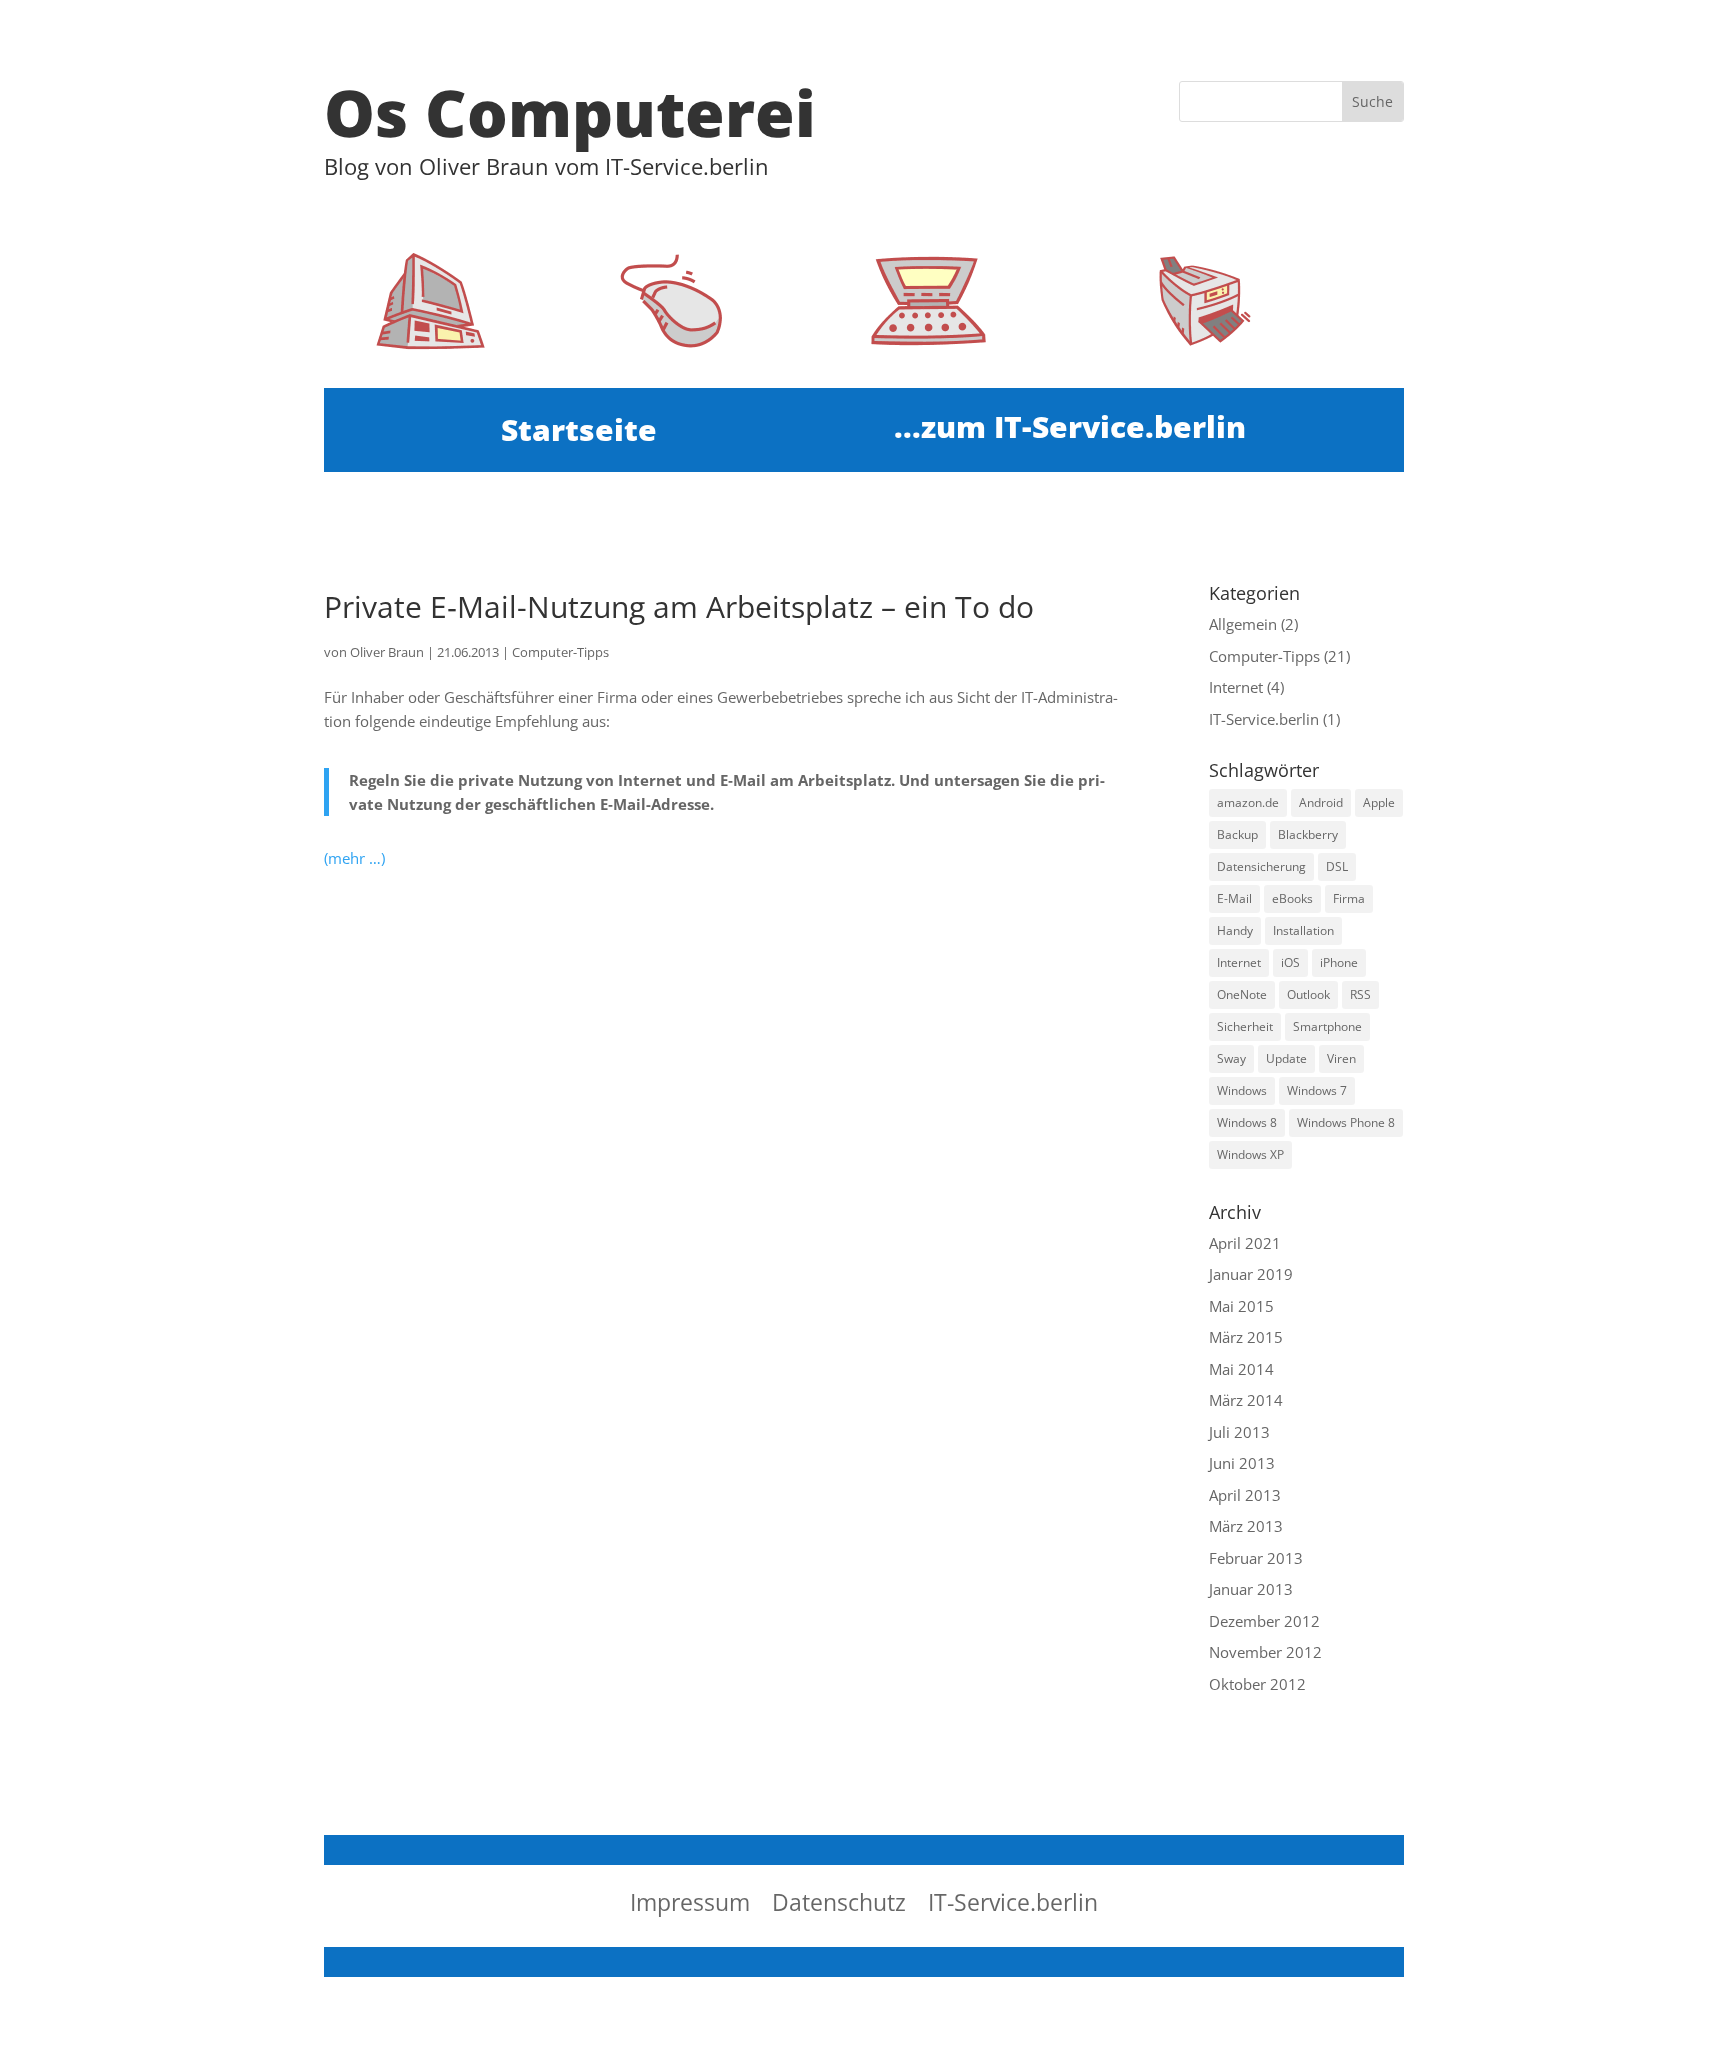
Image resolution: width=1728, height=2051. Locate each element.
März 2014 (1246, 1400)
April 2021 (1245, 1243)
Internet (1236, 687)
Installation (1303, 930)
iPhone (1339, 962)
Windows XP (1250, 1154)
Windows (1242, 1090)
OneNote (1242, 994)
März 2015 (1246, 1337)
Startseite (579, 434)
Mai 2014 (1241, 1369)
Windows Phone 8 (1346, 1122)
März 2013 (1246, 1526)
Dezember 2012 (1264, 1621)
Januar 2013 (1251, 1589)
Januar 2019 (1251, 1274)
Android (1321, 802)
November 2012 (1265, 1652)
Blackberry (1308, 834)
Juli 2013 (1239, 1432)
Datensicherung (1261, 866)
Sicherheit (1245, 1026)
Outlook (1308, 994)
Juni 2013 (1242, 1463)
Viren (1341, 1058)
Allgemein (1243, 624)
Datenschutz (839, 1906)
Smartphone (1327, 1026)
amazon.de (1248, 802)
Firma (1349, 898)
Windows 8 (1247, 1122)
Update (1286, 1058)
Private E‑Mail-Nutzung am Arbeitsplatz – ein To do (679, 606)
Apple (1379, 802)
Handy (1235, 930)
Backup (1237, 834)
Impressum (690, 1906)
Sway (1231, 1058)
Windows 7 (1317, 1090)
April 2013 (1245, 1495)
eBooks (1292, 898)
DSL (1337, 866)
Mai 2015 (1241, 1306)
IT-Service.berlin (1264, 719)
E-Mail (1234, 898)
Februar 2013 (1256, 1558)
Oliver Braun (387, 652)
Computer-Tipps (560, 652)
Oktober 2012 (1257, 1684)
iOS (1290, 962)
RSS (1360, 994)
